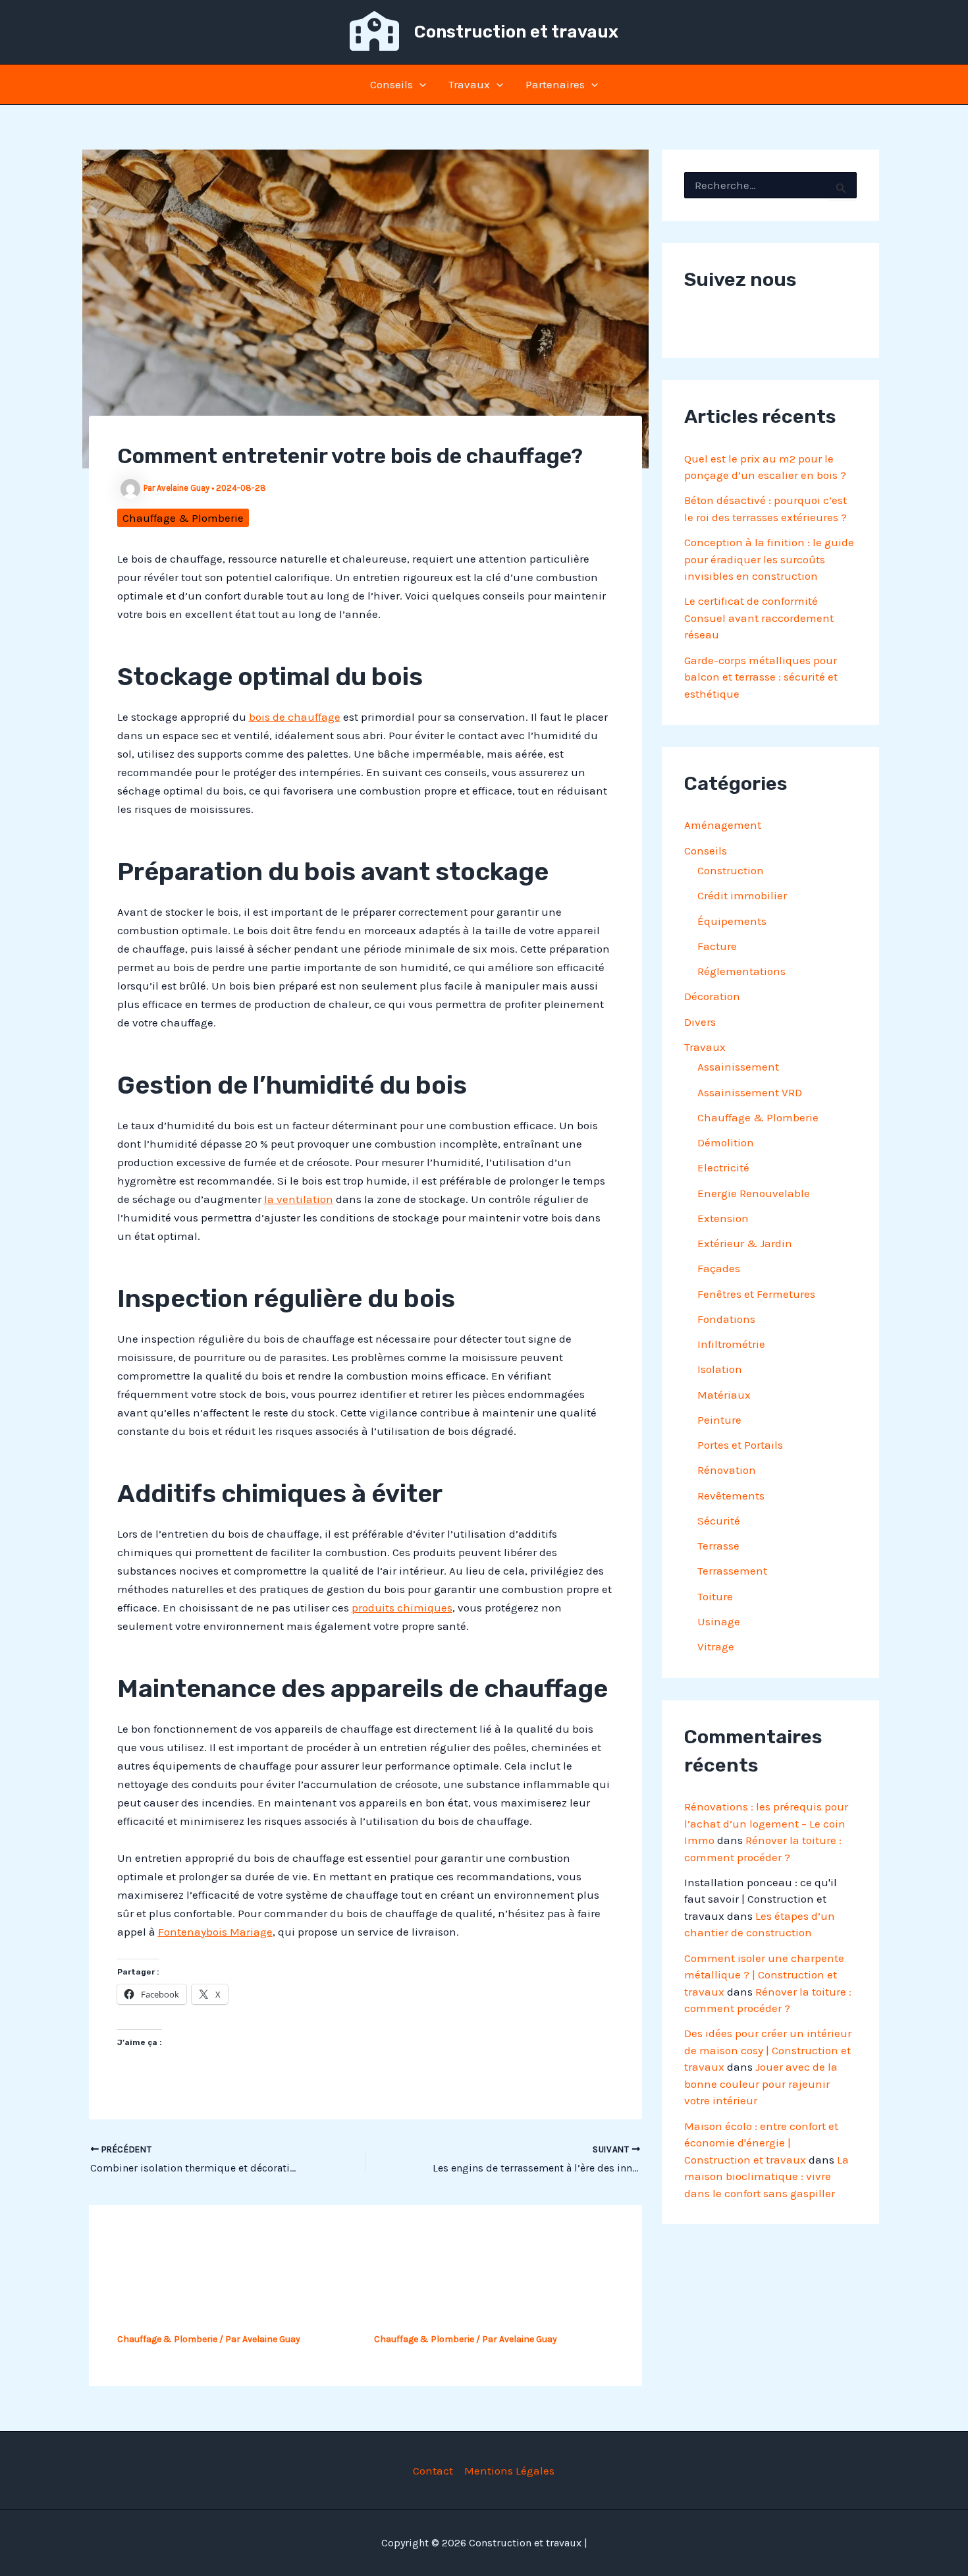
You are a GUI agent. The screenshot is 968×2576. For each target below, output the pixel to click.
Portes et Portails (740, 1445)
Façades (719, 1268)
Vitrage (716, 1646)
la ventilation (299, 1199)
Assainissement (738, 1067)
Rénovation (727, 1470)
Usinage (719, 1621)
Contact (433, 2471)
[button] (419, 84)
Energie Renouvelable (754, 1193)
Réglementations (741, 971)
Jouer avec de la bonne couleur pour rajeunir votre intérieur (761, 2084)
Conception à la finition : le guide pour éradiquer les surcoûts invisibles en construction (769, 559)
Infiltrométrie (731, 1344)
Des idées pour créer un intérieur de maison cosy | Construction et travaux (768, 2050)
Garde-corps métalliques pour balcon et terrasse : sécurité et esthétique (761, 677)
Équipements (732, 921)
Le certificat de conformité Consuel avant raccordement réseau (759, 618)
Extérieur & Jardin (745, 1243)
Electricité (723, 1167)
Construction (731, 870)
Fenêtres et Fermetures (756, 1294)
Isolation (720, 1369)
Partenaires (555, 84)
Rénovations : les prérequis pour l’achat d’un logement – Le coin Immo (766, 1823)
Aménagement (723, 825)
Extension (723, 1218)
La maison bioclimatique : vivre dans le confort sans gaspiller (766, 2176)
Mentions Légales (509, 2471)
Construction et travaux (516, 32)
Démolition (726, 1142)
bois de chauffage (295, 717)
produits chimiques (402, 1608)
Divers (700, 1022)
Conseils (391, 84)
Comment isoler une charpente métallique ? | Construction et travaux (764, 1975)
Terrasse (718, 1546)
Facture (717, 946)
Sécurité (719, 1521)
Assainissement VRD (750, 1092)
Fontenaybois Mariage (215, 1932)
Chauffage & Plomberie (183, 518)
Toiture (715, 1596)
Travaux (469, 84)
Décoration (712, 996)
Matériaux (724, 1395)
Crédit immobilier (742, 895)
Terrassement (732, 1571)
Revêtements (731, 1496)
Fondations (726, 1319)
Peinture (719, 1420)
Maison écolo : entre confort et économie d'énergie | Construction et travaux (761, 2143)
